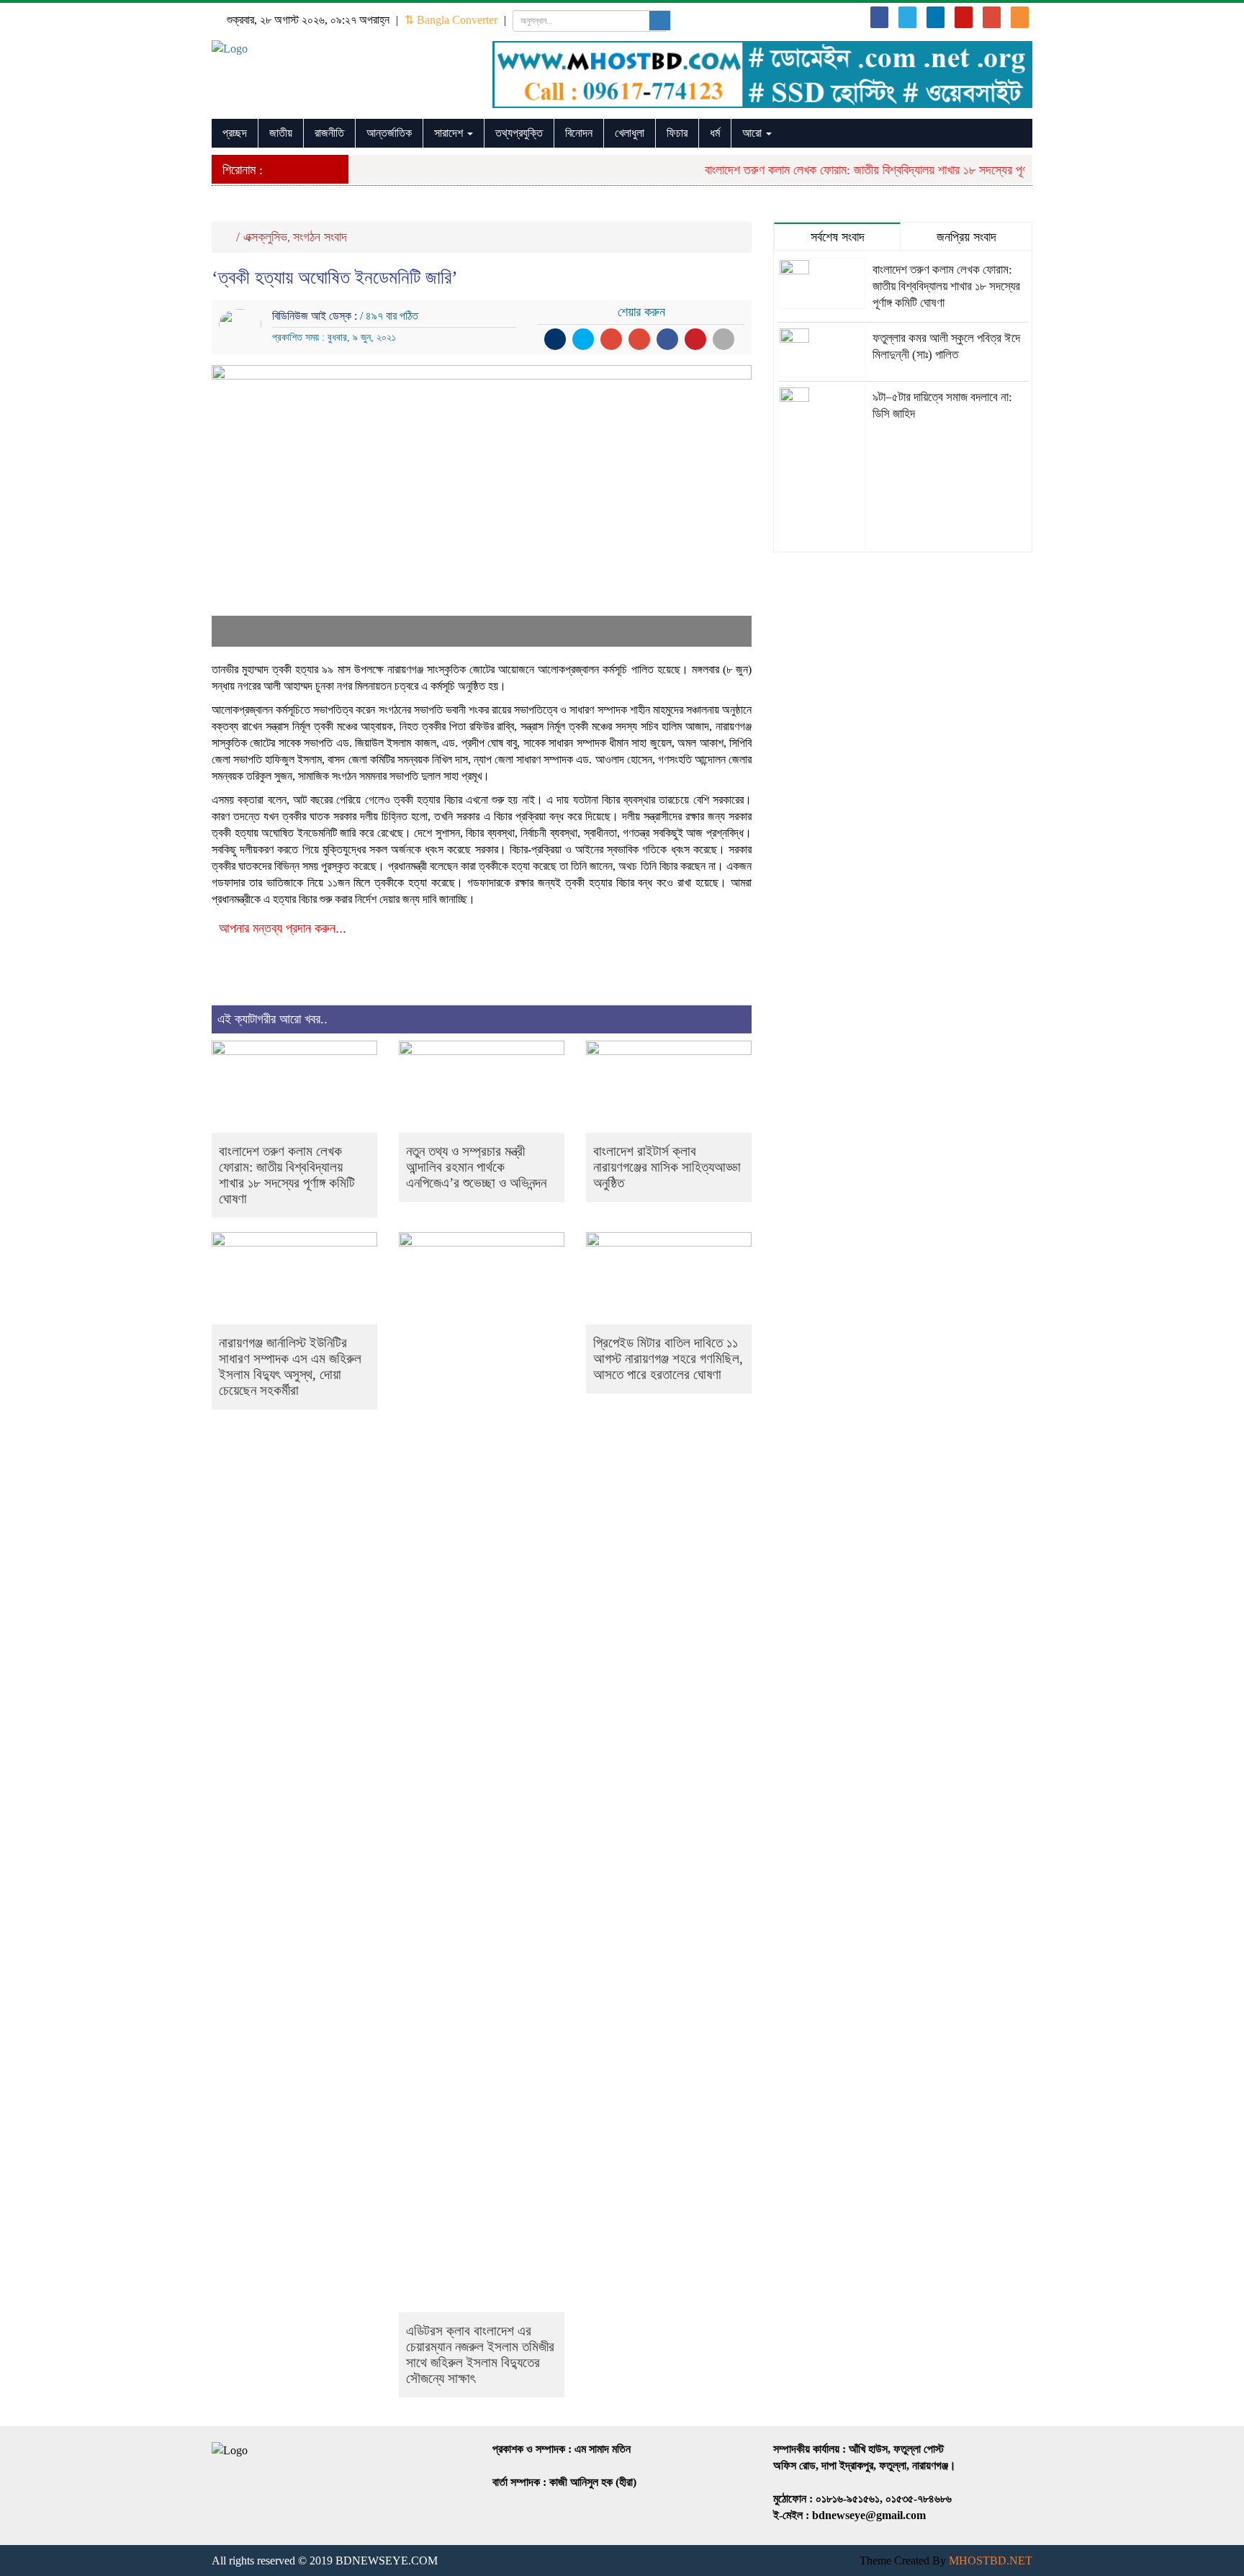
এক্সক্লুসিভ (265, 237)
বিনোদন (579, 133)
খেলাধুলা (630, 133)
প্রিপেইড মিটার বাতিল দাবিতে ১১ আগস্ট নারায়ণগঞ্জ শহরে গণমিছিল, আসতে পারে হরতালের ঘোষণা (668, 1359)
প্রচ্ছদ (235, 133)
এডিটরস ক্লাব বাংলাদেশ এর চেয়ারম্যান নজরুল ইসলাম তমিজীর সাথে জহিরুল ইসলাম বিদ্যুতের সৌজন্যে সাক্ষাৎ (480, 2355)
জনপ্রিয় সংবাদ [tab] (966, 237)
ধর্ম (715, 133)
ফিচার (677, 133)
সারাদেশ (450, 133)
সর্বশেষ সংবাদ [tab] (838, 237)
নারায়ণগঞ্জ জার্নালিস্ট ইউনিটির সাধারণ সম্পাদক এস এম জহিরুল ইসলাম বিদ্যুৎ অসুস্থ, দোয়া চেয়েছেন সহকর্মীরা (290, 1366)
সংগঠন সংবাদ (320, 237)
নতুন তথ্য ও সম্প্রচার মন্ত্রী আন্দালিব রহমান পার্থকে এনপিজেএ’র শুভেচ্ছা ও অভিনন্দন (476, 1167)
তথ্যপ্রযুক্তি (519, 133)
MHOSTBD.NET (991, 2561)
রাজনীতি (329, 133)
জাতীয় (281, 133)
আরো (753, 133)
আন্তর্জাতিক (389, 133)
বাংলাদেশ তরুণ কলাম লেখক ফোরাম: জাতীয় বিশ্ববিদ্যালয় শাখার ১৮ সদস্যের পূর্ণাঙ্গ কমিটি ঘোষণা (873, 170)
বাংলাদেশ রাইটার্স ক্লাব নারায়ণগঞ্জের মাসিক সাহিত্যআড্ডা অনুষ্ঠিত (667, 1167)
